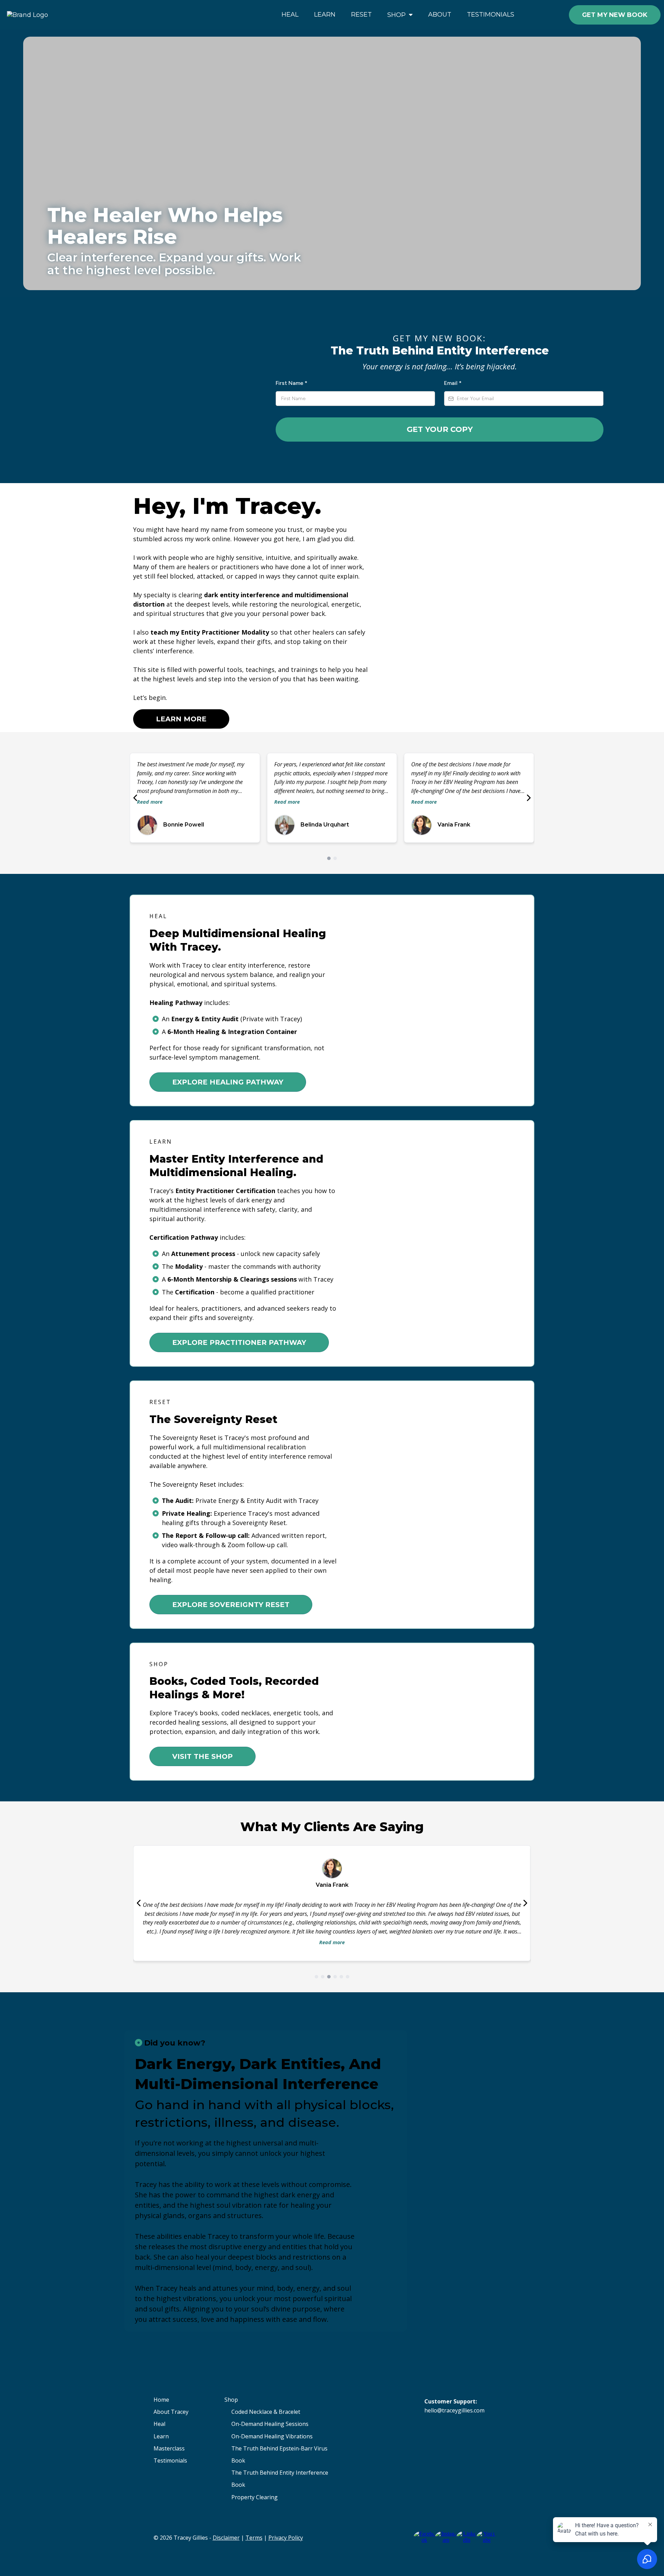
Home (161, 2400)
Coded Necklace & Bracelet (266, 2412)
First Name (292, 383)
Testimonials (170, 2460)
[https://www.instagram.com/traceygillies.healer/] (446, 2536)
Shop (231, 2400)
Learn (161, 2436)
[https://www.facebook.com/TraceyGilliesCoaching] (424, 2536)
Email (453, 383)
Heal (159, 2424)
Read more (150, 802)
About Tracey (171, 2412)
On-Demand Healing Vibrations (272, 2436)
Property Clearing (255, 2497)
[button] (410, 15)
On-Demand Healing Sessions (270, 2424)
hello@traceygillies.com (454, 2410)
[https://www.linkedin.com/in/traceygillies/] (467, 2536)
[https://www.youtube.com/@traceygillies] (487, 2536)
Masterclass (169, 2448)
